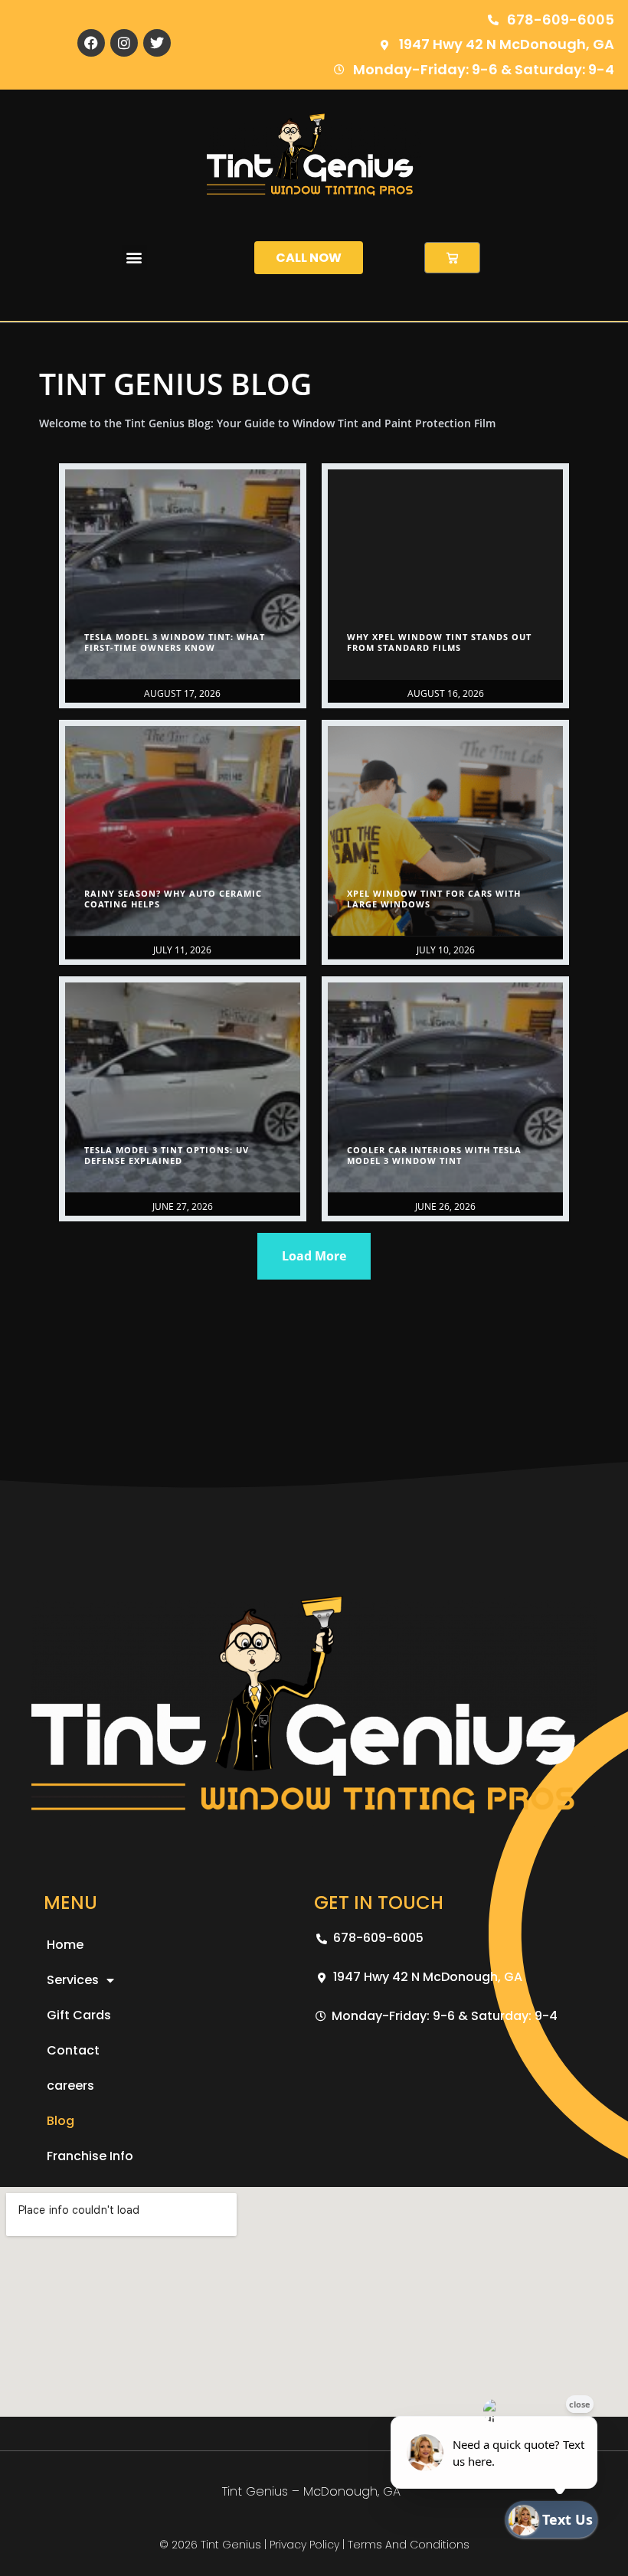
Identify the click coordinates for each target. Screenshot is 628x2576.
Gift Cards (79, 2015)
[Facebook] (91, 43)
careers (70, 2086)
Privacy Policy (304, 2545)
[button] (134, 258)
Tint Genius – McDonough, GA (311, 2491)
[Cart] (452, 258)
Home (65, 1945)
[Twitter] (157, 43)
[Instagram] (124, 43)
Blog (61, 2121)
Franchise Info (90, 2156)
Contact (73, 2050)
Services (73, 1980)
